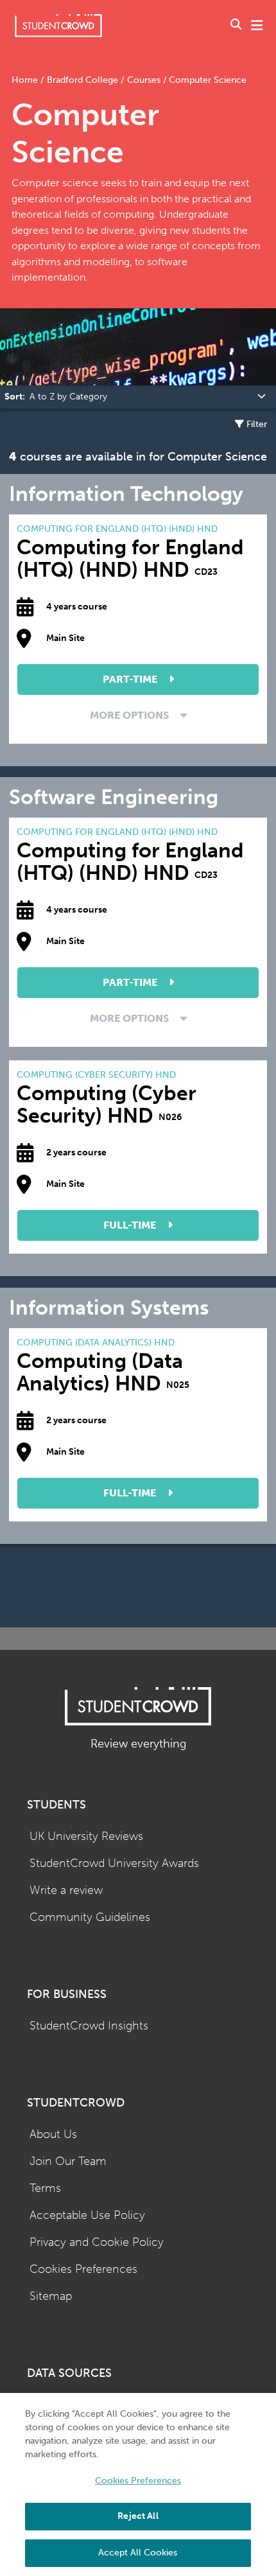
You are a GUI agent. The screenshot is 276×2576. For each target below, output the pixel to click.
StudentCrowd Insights (89, 2026)
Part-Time (131, 679)
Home (26, 80)
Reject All (138, 2516)
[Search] (236, 26)
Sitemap (51, 2296)
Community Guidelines (90, 1917)
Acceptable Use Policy (87, 2215)
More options (131, 715)
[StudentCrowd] (58, 25)
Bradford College (82, 80)
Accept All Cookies (138, 2553)
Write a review (66, 1890)
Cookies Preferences (83, 2269)
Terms (45, 2188)
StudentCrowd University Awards (114, 1863)
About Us (53, 2134)
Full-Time (131, 1225)
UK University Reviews (86, 1836)
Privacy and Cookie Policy (97, 2242)
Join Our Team (68, 2161)
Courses (144, 80)
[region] (138, 2484)
